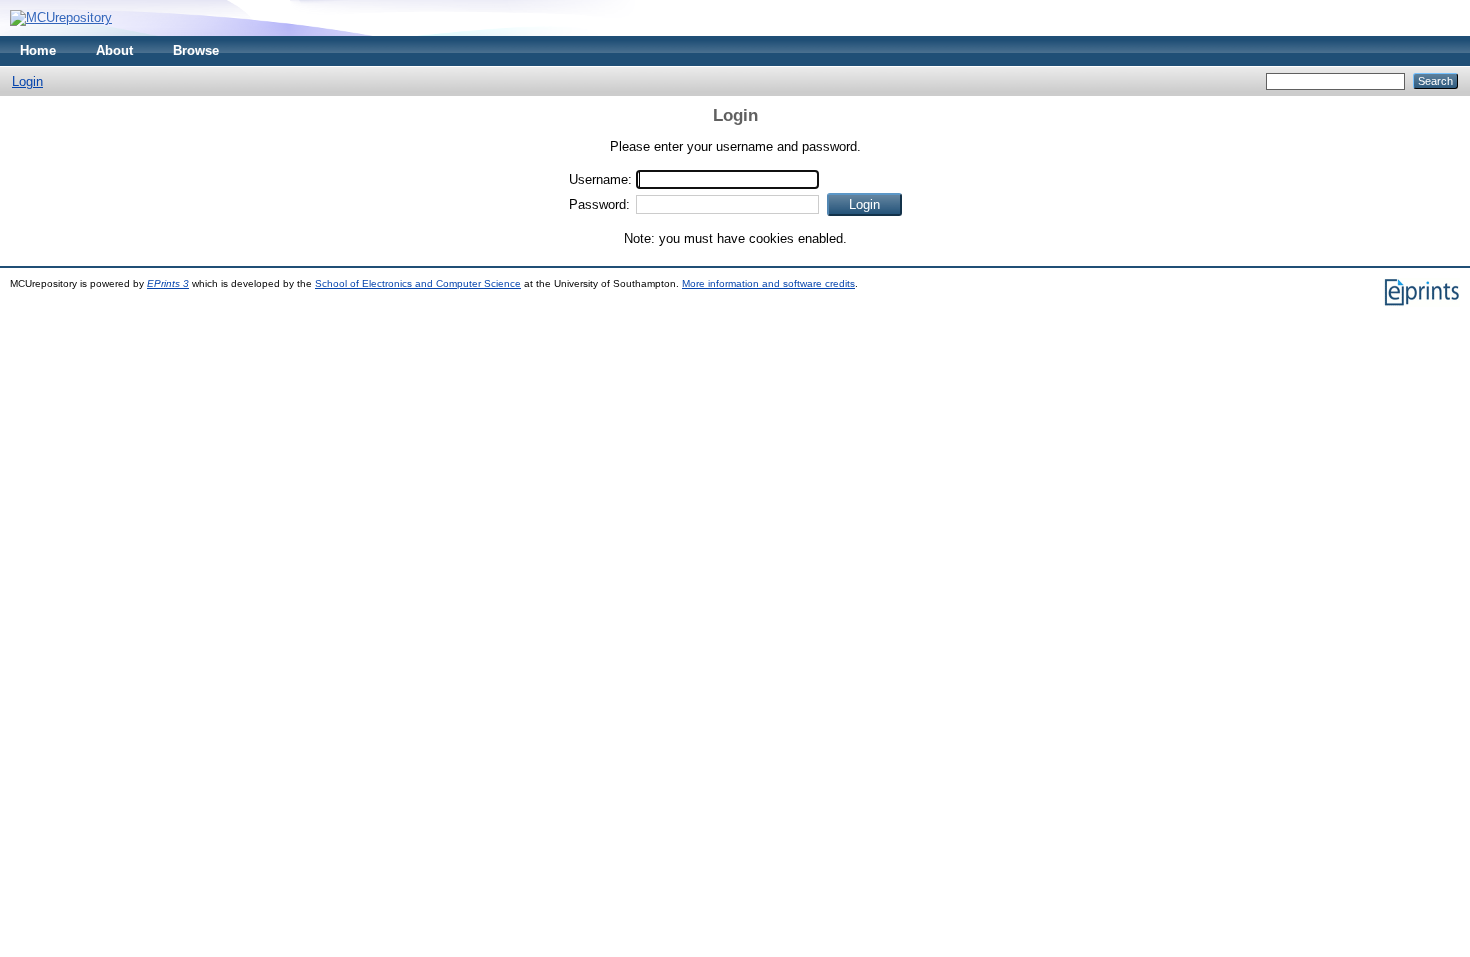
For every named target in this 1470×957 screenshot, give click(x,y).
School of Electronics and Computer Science (418, 283)
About (114, 50)
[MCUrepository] (61, 17)
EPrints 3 (168, 283)
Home (38, 50)
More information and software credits (768, 283)
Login (27, 81)
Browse (196, 50)
